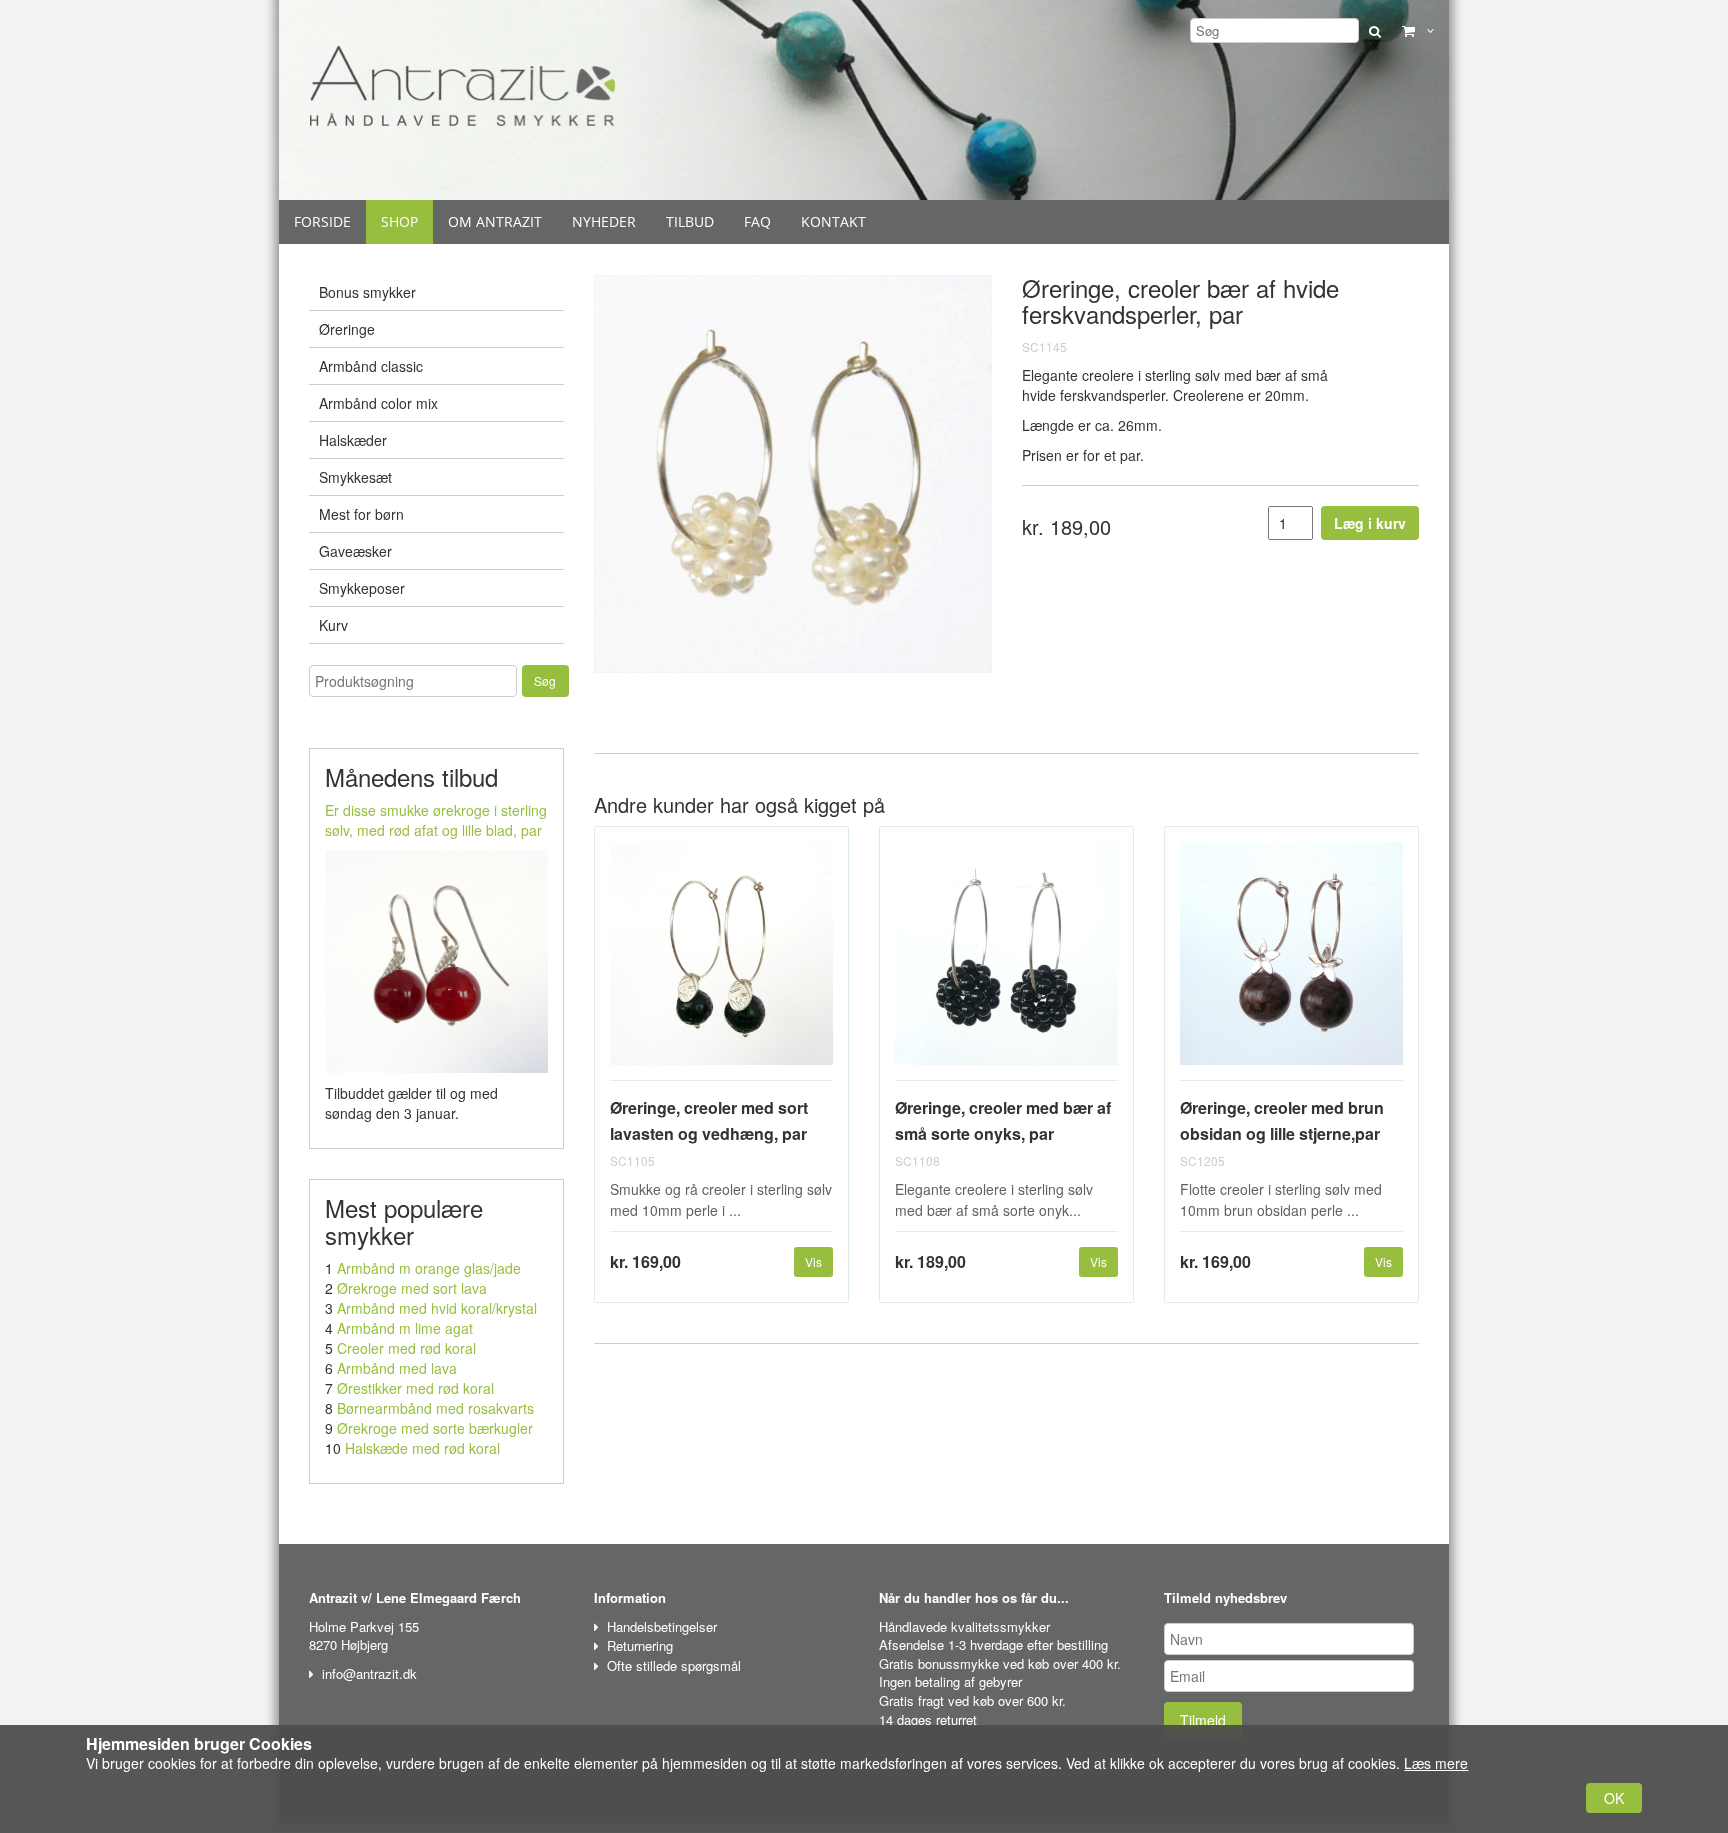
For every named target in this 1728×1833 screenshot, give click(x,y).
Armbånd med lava (397, 1368)
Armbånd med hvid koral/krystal (437, 1308)
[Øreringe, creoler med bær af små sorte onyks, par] (1006, 961)
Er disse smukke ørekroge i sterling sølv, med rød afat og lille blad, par (436, 820)
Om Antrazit (495, 221)
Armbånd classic (371, 366)
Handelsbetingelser (662, 1626)
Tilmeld (1203, 1720)
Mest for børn (361, 514)
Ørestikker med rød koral (415, 1388)
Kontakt (833, 221)
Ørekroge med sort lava (412, 1288)
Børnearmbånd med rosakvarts (435, 1408)
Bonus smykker (367, 292)
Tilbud (690, 221)
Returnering (640, 1645)
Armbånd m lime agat (405, 1328)
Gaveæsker (355, 551)
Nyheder (604, 221)
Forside (322, 221)
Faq (757, 221)
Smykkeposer (362, 588)
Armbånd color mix (378, 403)
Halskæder (353, 440)
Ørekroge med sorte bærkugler (435, 1428)
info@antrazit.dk (369, 1673)
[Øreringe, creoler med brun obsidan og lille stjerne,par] (1291, 961)
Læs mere (1436, 1763)
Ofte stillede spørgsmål (674, 1665)
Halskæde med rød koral (422, 1448)
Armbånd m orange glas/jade (429, 1268)
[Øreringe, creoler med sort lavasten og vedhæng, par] (721, 961)
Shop (399, 221)
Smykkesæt (355, 477)
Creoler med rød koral (406, 1348)
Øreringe (347, 329)
